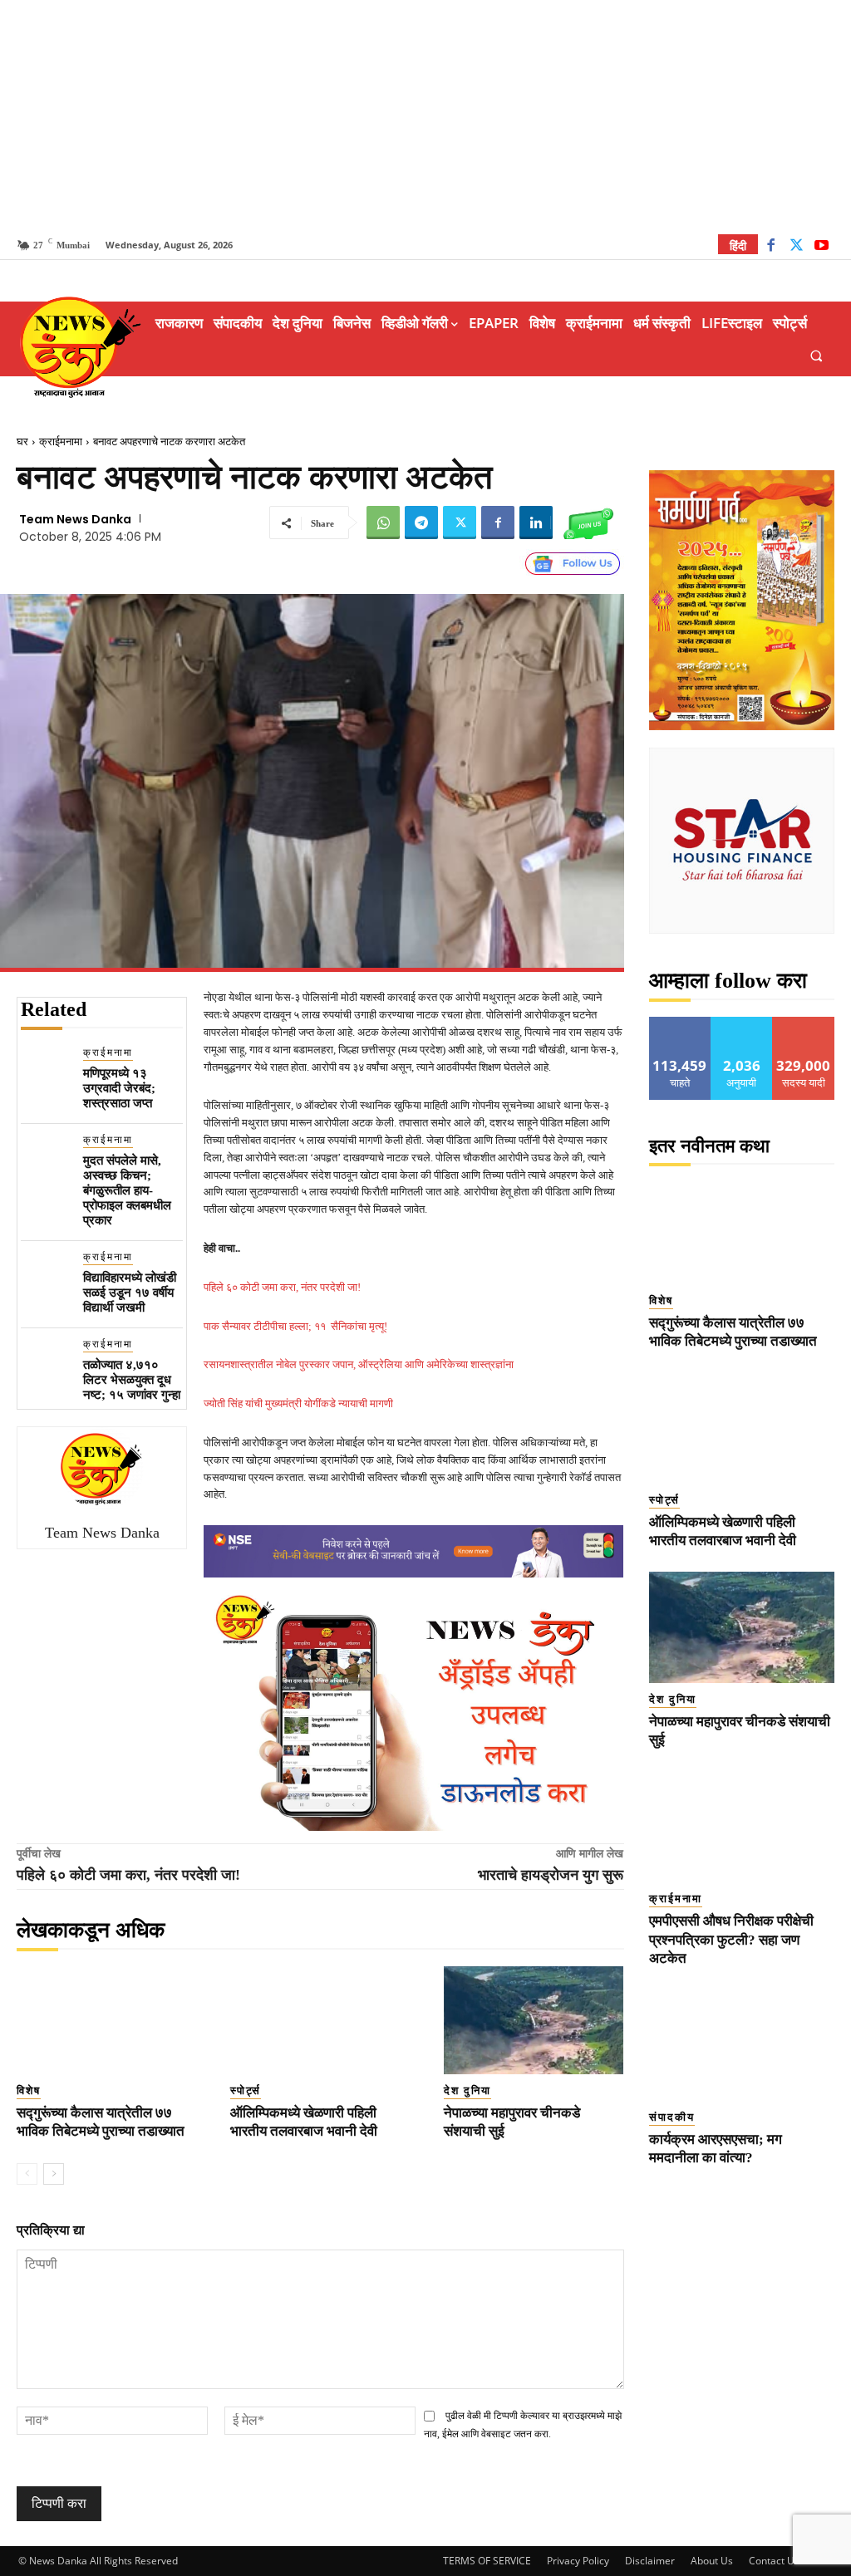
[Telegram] (421, 523)
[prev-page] (27, 2174)
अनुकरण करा (742, 1023)
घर (22, 442)
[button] (817, 355)
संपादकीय (672, 2117)
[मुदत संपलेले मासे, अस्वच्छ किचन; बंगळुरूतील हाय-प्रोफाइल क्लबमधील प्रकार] (45, 1157)
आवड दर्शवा (680, 1023)
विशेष (29, 2090)
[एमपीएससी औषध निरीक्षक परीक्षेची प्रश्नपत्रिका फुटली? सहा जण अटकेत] (742, 1827)
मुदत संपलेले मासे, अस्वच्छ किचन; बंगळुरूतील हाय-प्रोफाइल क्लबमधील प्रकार (127, 1190)
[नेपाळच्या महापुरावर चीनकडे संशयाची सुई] (534, 2020)
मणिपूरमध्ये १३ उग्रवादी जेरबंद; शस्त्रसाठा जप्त (119, 1088)
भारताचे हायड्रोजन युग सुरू (551, 1875)
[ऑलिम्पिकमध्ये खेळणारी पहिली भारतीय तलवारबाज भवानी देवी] (320, 2020)
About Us (712, 2561)
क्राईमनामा (61, 442)
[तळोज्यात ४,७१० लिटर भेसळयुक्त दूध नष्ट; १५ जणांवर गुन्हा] (45, 1361)
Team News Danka (75, 519)
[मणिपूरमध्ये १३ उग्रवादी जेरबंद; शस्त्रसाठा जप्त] (45, 1070)
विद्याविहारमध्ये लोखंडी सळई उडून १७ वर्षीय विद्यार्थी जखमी (130, 1293)
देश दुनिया (467, 2090)
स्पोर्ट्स (246, 2090)
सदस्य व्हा (804, 1023)
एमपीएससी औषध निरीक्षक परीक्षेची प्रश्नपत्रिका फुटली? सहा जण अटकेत (731, 1939)
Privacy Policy (578, 2561)
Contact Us (774, 2561)
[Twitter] (797, 247)
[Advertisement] (425, 116)
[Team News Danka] (102, 1469)
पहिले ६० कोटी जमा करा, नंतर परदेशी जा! (282, 1287)
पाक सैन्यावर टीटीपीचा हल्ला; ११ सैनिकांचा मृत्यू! (295, 1326)
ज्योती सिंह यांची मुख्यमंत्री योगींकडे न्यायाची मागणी (298, 1403)
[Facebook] (771, 247)
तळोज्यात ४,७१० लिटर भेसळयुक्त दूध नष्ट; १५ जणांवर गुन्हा (132, 1380)
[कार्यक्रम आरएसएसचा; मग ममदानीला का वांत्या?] (742, 2045)
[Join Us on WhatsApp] (588, 523)
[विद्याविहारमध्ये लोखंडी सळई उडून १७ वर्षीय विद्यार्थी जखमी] (45, 1274)
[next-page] (54, 2174)
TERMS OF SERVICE (487, 2561)
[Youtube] (821, 247)
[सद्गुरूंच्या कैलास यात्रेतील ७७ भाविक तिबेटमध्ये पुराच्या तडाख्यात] (107, 2020)
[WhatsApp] (383, 523)
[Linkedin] (536, 523)
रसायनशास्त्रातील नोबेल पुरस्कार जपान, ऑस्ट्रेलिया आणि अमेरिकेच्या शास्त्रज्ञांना (359, 1364)
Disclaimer (650, 2561)
